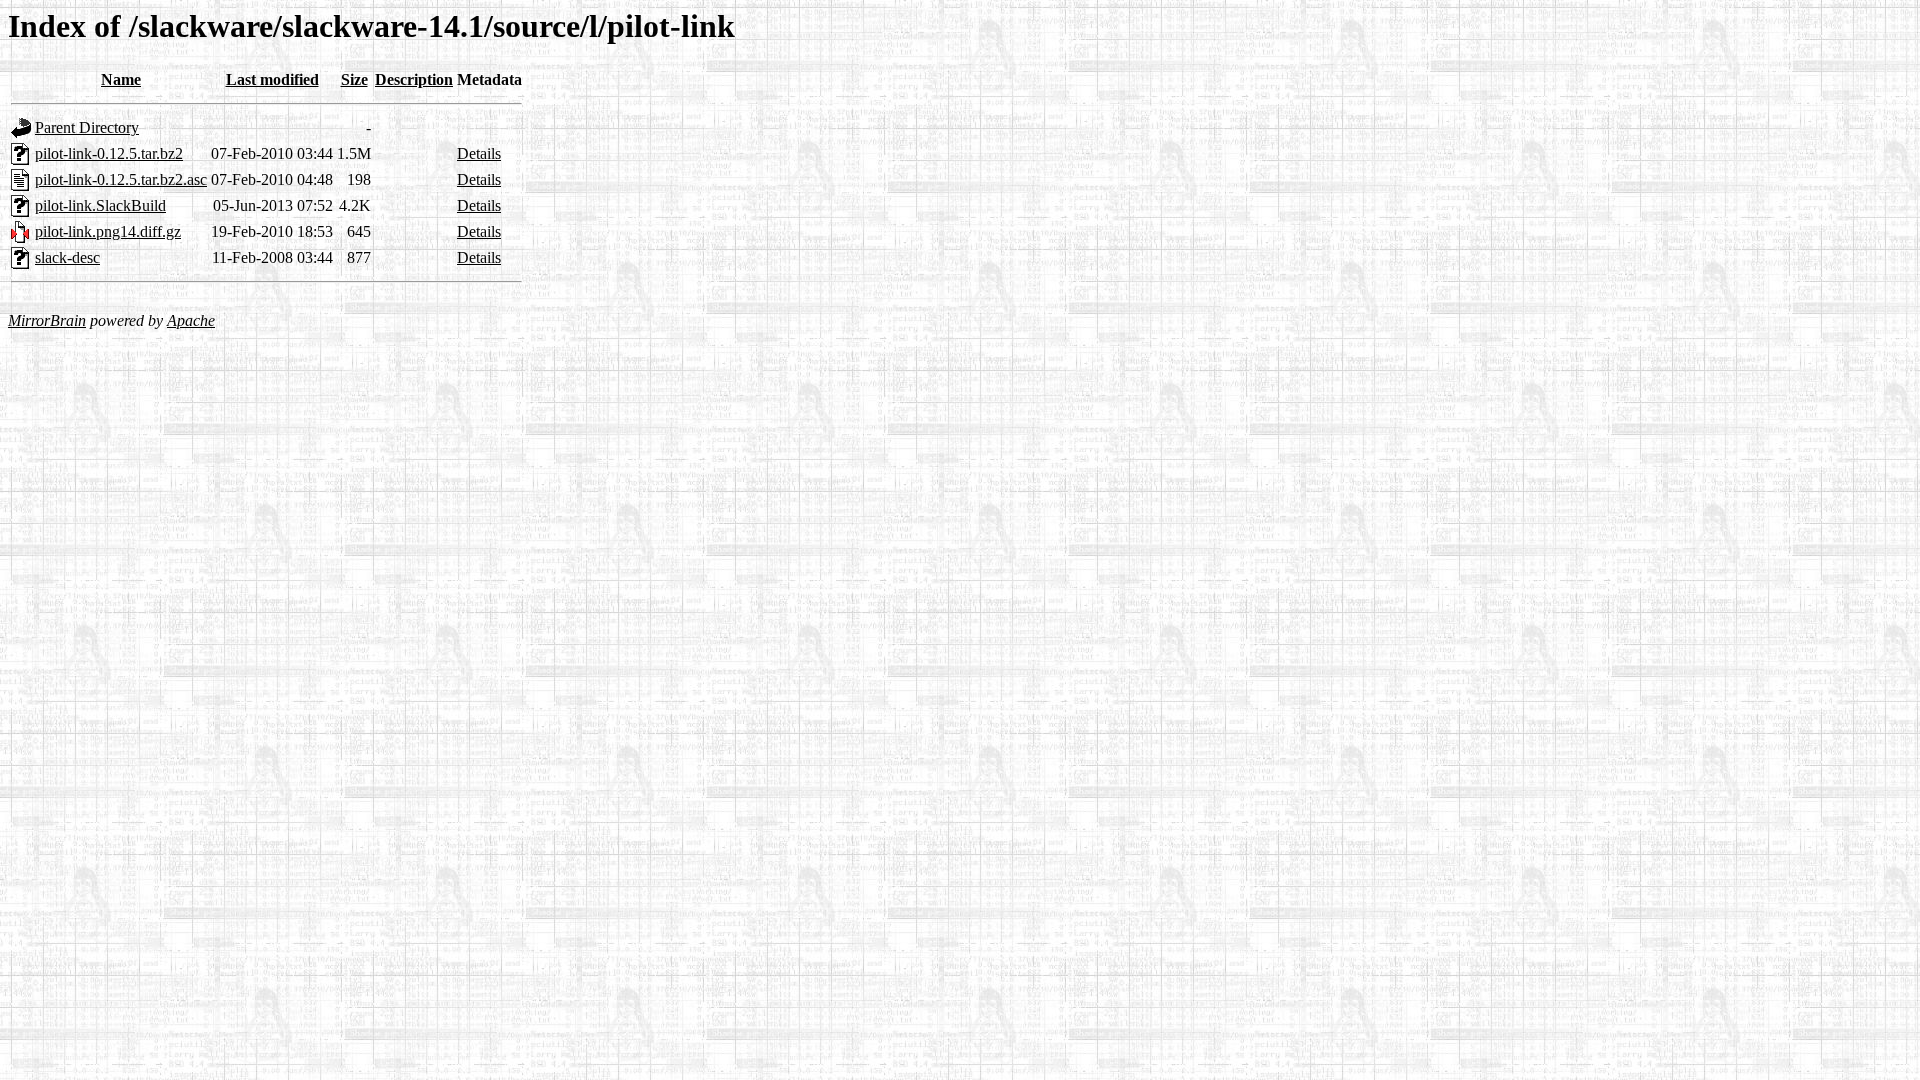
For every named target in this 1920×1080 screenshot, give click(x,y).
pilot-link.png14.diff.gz (108, 231)
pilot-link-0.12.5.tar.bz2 (109, 153)
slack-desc (67, 257)
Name (121, 79)
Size (354, 79)
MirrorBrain (47, 320)
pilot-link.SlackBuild (100, 205)
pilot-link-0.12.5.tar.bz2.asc (121, 179)
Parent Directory (87, 127)
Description (414, 79)
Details (479, 153)
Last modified (272, 79)
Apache (191, 320)
